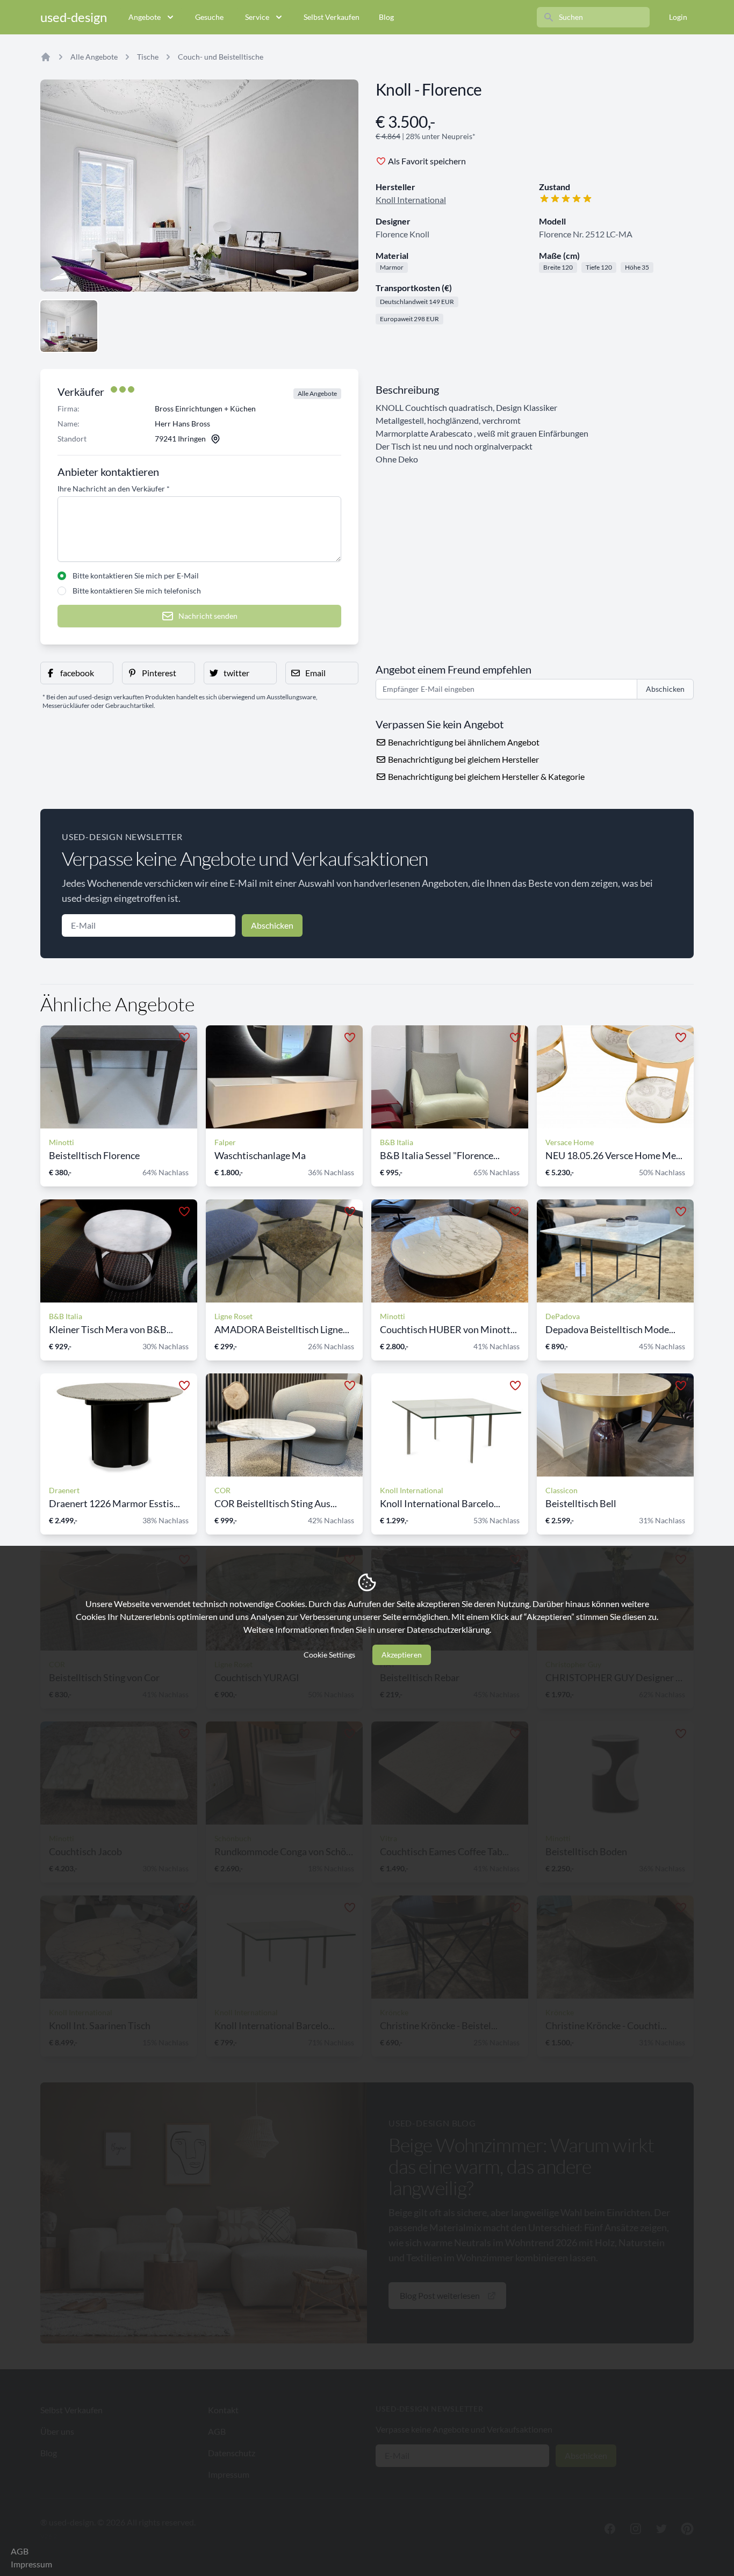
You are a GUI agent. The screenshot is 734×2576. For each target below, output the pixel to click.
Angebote (145, 17)
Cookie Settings (329, 1655)
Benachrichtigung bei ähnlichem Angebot (463, 742)
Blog (386, 17)
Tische (148, 57)
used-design (74, 17)
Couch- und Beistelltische (221, 57)
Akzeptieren (402, 1655)
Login (678, 17)
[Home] (46, 57)
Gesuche (209, 17)
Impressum (31, 2564)
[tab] (69, 326)
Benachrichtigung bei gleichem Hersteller (463, 759)
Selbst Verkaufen (332, 17)
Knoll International (411, 200)
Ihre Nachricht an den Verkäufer (114, 489)
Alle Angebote (94, 57)
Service (257, 17)
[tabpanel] (199, 186)
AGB (20, 2551)
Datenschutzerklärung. (449, 1629)
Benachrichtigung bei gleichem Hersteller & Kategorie (485, 776)
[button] (77, 673)
